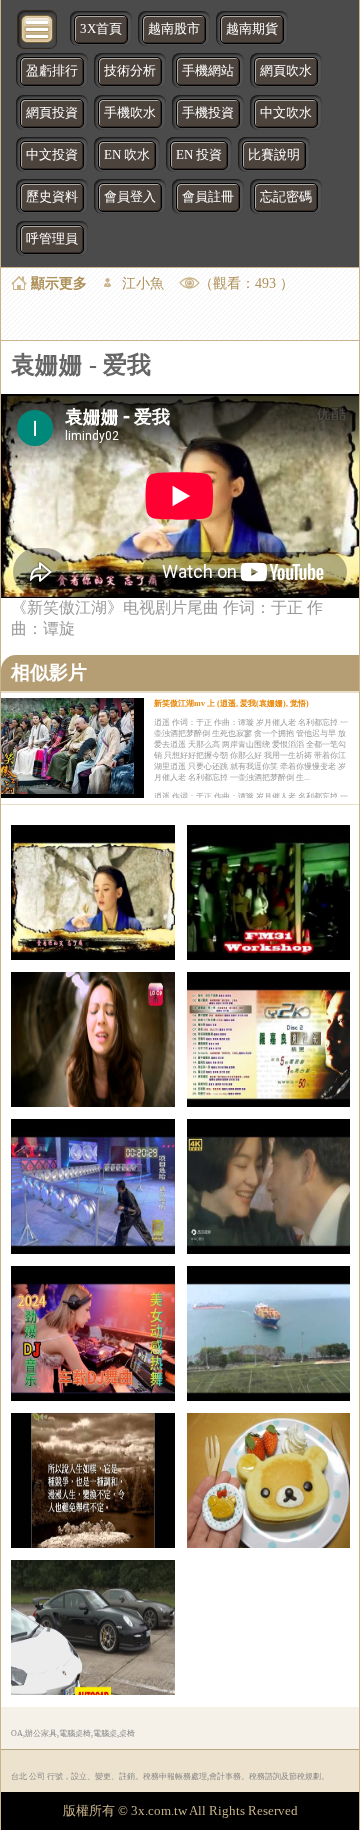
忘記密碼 (286, 197)
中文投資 (52, 155)
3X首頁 (101, 29)
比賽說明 (274, 155)
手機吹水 (130, 113)
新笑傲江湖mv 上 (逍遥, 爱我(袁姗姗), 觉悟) (231, 703)
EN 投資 (199, 155)
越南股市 (174, 29)
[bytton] (38, 27)
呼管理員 (52, 239)
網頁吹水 (286, 71)
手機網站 (208, 71)
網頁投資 (52, 113)
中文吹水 (286, 113)
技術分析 (130, 71)
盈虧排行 (52, 71)
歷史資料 (52, 197)
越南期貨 (252, 29)
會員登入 (130, 197)
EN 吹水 (127, 155)
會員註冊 (208, 197)
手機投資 (208, 113)
